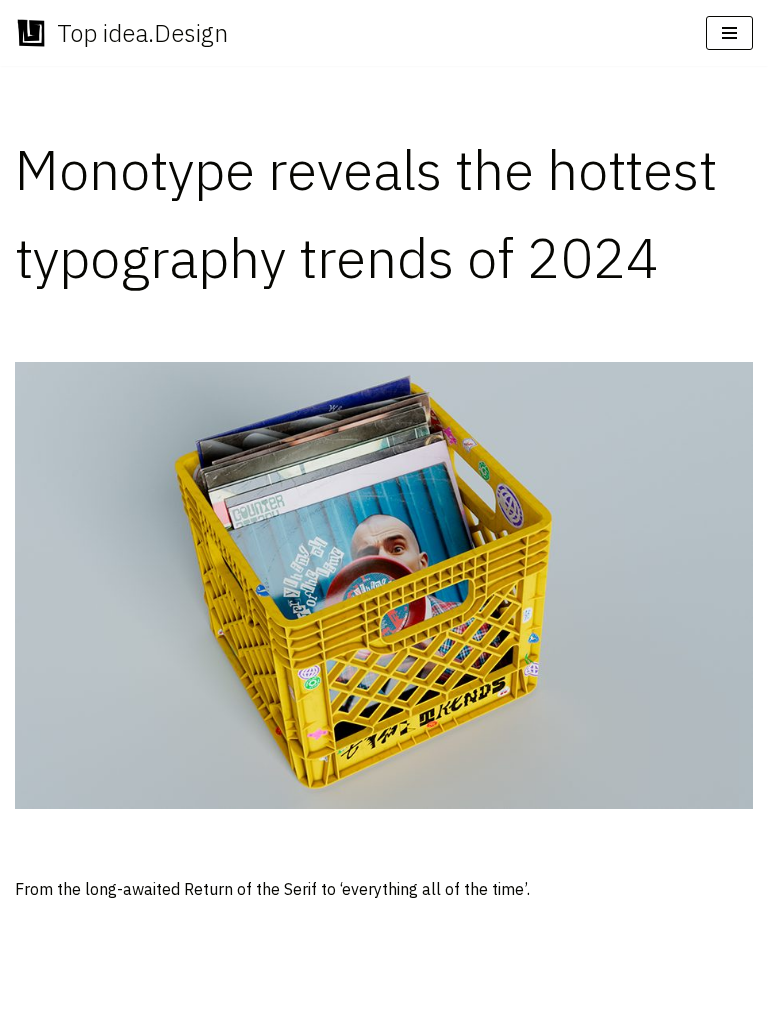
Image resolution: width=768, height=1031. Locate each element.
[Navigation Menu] (729, 33)
